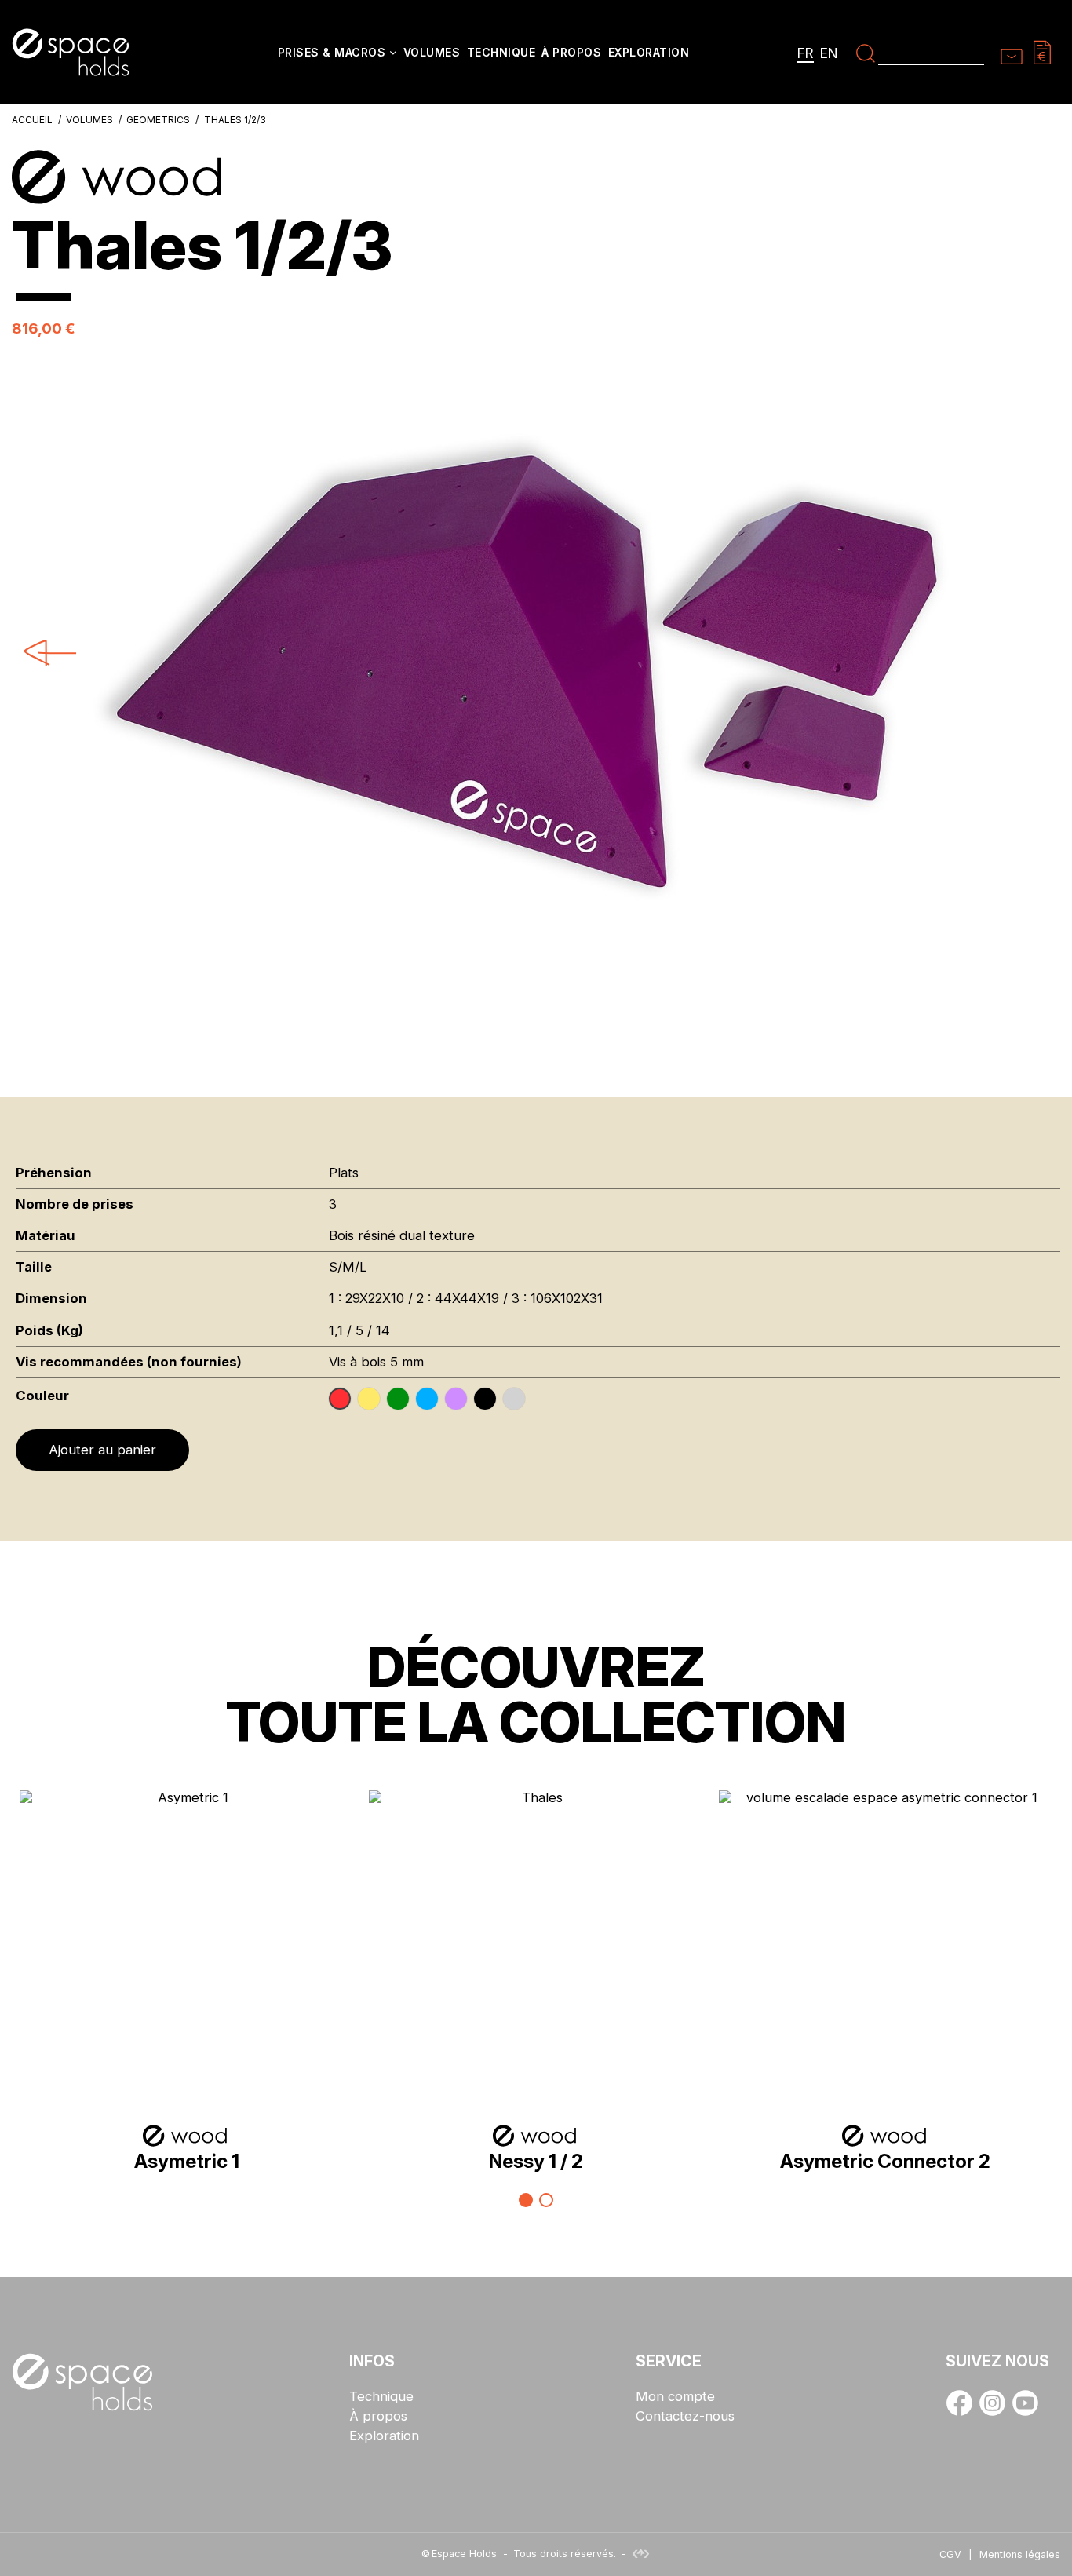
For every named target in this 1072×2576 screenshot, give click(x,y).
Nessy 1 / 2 (536, 2161)
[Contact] (1012, 52)
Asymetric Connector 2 (885, 2161)
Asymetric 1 (187, 2161)
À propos (378, 2416)
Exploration (384, 2436)
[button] (337, 54)
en (829, 53)
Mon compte (675, 2397)
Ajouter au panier (102, 1450)
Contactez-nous (685, 2416)
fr (806, 53)
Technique (381, 2397)
